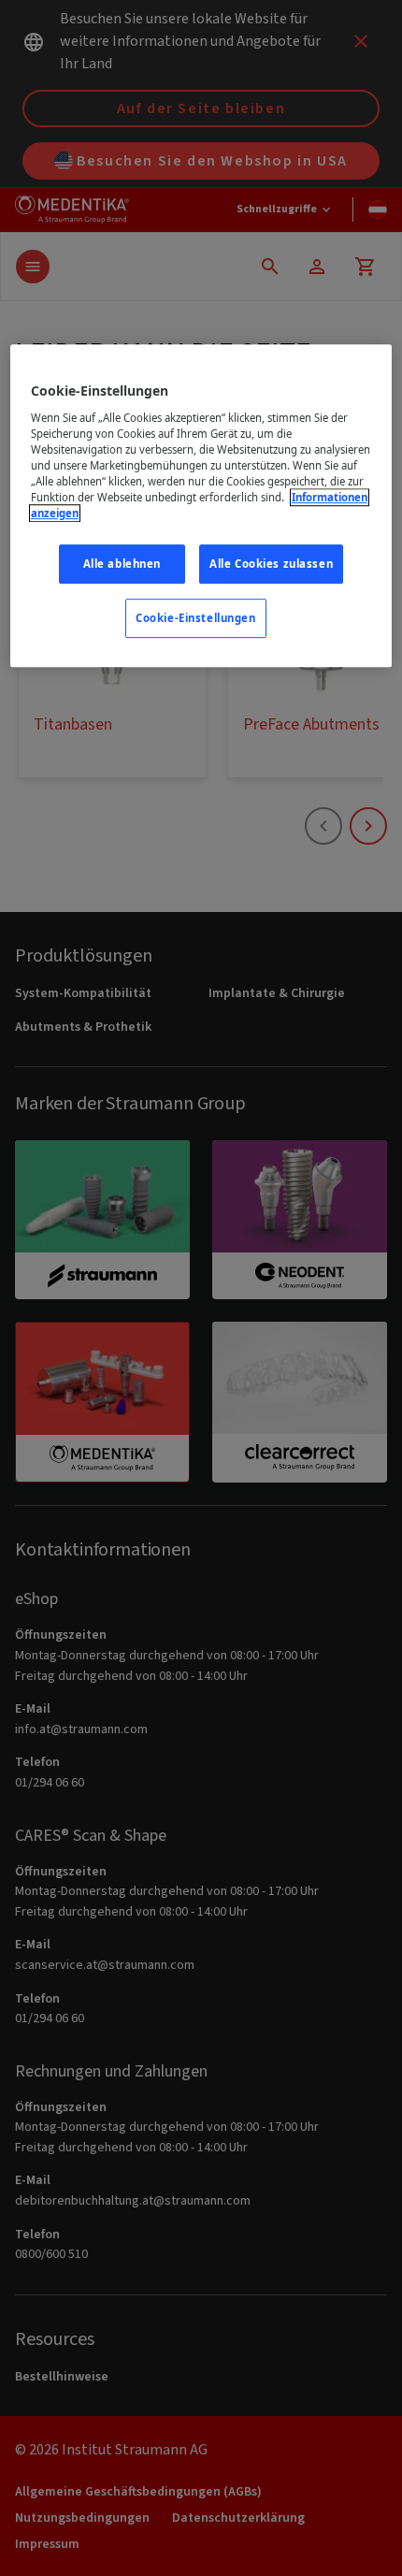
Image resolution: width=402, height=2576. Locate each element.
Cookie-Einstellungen (195, 618)
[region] (201, 506)
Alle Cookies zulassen (271, 564)
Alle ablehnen (122, 564)
